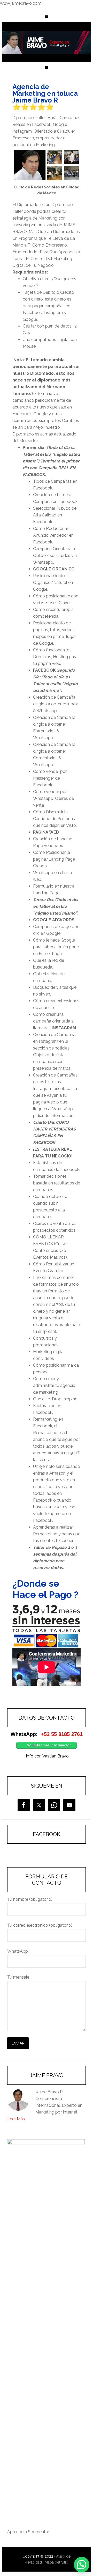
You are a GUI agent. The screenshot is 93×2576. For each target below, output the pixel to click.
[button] (82, 2565)
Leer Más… (17, 2119)
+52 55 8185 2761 (62, 1734)
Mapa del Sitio (56, 2562)
